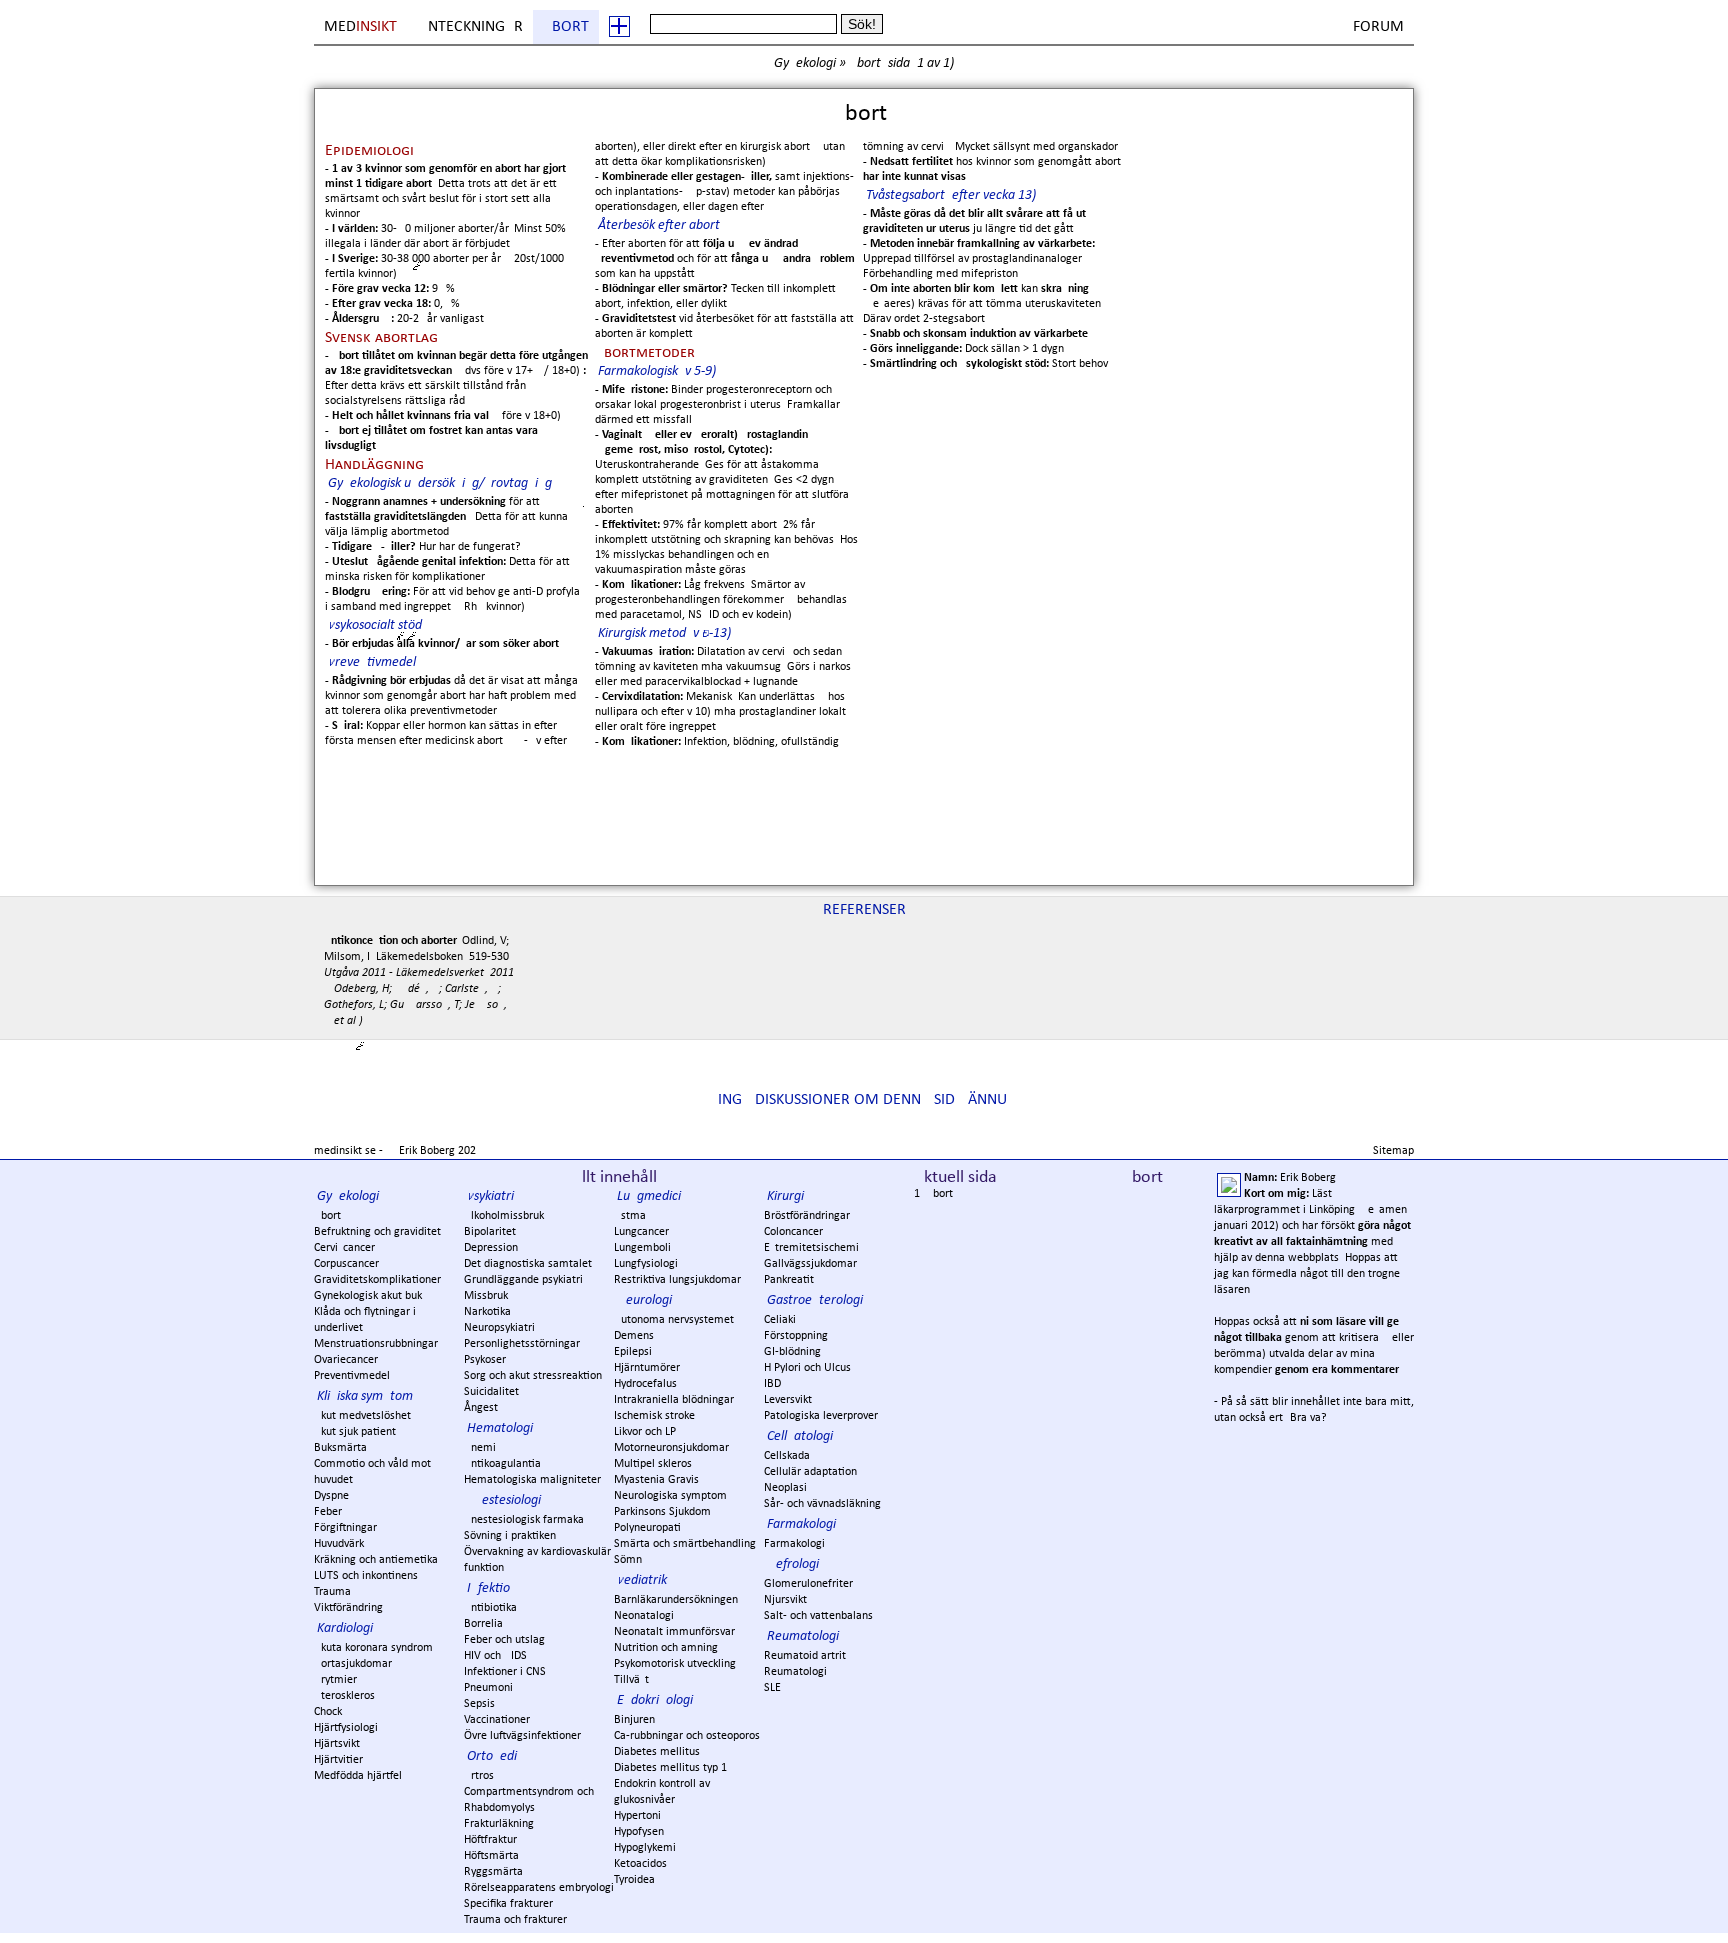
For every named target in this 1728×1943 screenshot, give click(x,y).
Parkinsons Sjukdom (662, 1512)
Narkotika (487, 1312)
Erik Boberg (427, 1151)
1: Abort (933, 1194)
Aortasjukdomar (353, 1664)
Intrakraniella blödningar (674, 1400)
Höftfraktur (490, 1840)
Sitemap (1393, 1151)
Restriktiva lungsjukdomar (677, 1280)
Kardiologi (345, 1628)
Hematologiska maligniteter (532, 1480)
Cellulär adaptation (810, 1472)
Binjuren (634, 1720)
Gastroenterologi (815, 1300)
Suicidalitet (491, 1392)
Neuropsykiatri (499, 1328)
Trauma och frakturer (515, 1920)
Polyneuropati (647, 1528)
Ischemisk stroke (654, 1416)
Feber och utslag (504, 1640)
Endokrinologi (655, 1700)
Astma (630, 1216)
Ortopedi (492, 1756)
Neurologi (644, 1300)
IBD (772, 1384)
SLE (772, 1688)
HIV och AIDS (495, 1656)
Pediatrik (642, 1580)
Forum (1378, 27)
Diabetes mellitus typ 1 (670, 1768)
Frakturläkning (499, 1824)
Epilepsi (633, 1352)
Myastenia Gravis (656, 1480)
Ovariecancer (346, 1360)
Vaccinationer (497, 1720)
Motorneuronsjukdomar (671, 1448)
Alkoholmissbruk (504, 1216)
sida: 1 (906, 63)
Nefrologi (793, 1564)
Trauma (332, 1592)
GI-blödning (792, 1352)
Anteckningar (471, 27)
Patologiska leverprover (821, 1416)
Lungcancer (641, 1232)
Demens (634, 1336)
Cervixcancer (344, 1248)
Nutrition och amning (666, 1648)
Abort (566, 27)
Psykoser (485, 1360)
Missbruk (486, 1296)
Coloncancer (793, 1232)
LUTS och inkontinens (366, 1576)
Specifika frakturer (508, 1904)
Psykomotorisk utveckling (675, 1664)
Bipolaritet (490, 1232)
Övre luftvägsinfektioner (522, 1736)
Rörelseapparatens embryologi (539, 1888)
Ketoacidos (640, 1864)
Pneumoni (488, 1688)
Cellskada (787, 1456)
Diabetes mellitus (657, 1752)
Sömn (628, 1560)
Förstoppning (796, 1336)
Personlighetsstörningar (522, 1344)
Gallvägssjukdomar (810, 1264)
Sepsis (479, 1704)
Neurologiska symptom (670, 1496)
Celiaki (780, 1320)
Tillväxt (631, 1680)
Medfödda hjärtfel (358, 1776)
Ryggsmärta (493, 1872)
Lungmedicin (652, 1196)
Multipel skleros (653, 1464)
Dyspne (331, 1496)
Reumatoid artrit (805, 1656)
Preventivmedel (352, 1376)
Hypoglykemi (645, 1848)
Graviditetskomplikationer (377, 1280)
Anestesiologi (504, 1500)
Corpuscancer (346, 1264)
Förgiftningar (345, 1528)
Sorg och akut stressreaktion (533, 1376)
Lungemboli (642, 1248)
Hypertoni (637, 1816)
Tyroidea (634, 1880)
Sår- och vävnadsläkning (822, 1504)
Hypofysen (639, 1832)
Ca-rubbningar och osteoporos (687, 1736)
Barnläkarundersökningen (676, 1600)
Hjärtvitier (338, 1760)
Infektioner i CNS (505, 1672)
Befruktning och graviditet (377, 1232)
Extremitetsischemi (811, 1248)
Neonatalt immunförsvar (674, 1632)
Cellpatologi (800, 1436)
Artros (479, 1776)
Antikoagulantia (502, 1464)
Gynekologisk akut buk (368, 1296)
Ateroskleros (344, 1696)
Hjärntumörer (647, 1368)
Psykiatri (490, 1196)
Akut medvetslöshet (362, 1416)
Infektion (492, 1588)
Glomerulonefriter (808, 1584)
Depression (491, 1248)
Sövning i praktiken (510, 1536)
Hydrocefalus (645, 1384)
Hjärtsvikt (337, 1744)
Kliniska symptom (365, 1396)
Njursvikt (785, 1600)
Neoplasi (785, 1488)
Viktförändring (348, 1608)
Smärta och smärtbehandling (685, 1544)
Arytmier (335, 1680)
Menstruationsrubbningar (376, 1344)
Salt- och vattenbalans (818, 1616)
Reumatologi (803, 1636)
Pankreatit (789, 1280)
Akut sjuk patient (355, 1432)
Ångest (481, 1408)
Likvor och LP (645, 1432)
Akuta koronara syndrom (373, 1648)
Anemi (480, 1448)
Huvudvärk (339, 1544)
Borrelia (483, 1624)
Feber (328, 1512)
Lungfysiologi (646, 1264)
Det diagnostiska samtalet (528, 1264)
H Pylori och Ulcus (807, 1368)
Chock (328, 1712)
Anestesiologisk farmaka (524, 1520)
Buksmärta (340, 1448)
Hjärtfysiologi (346, 1728)
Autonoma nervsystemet (674, 1320)
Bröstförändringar (807, 1216)
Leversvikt (788, 1400)
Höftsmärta (491, 1856)
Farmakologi (801, 1524)
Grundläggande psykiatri (523, 1280)
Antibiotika (490, 1608)
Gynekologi (805, 63)
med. (361, 27)
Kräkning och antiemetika (376, 1560)
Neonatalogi (644, 1616)
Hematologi (500, 1428)
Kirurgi (785, 1196)
